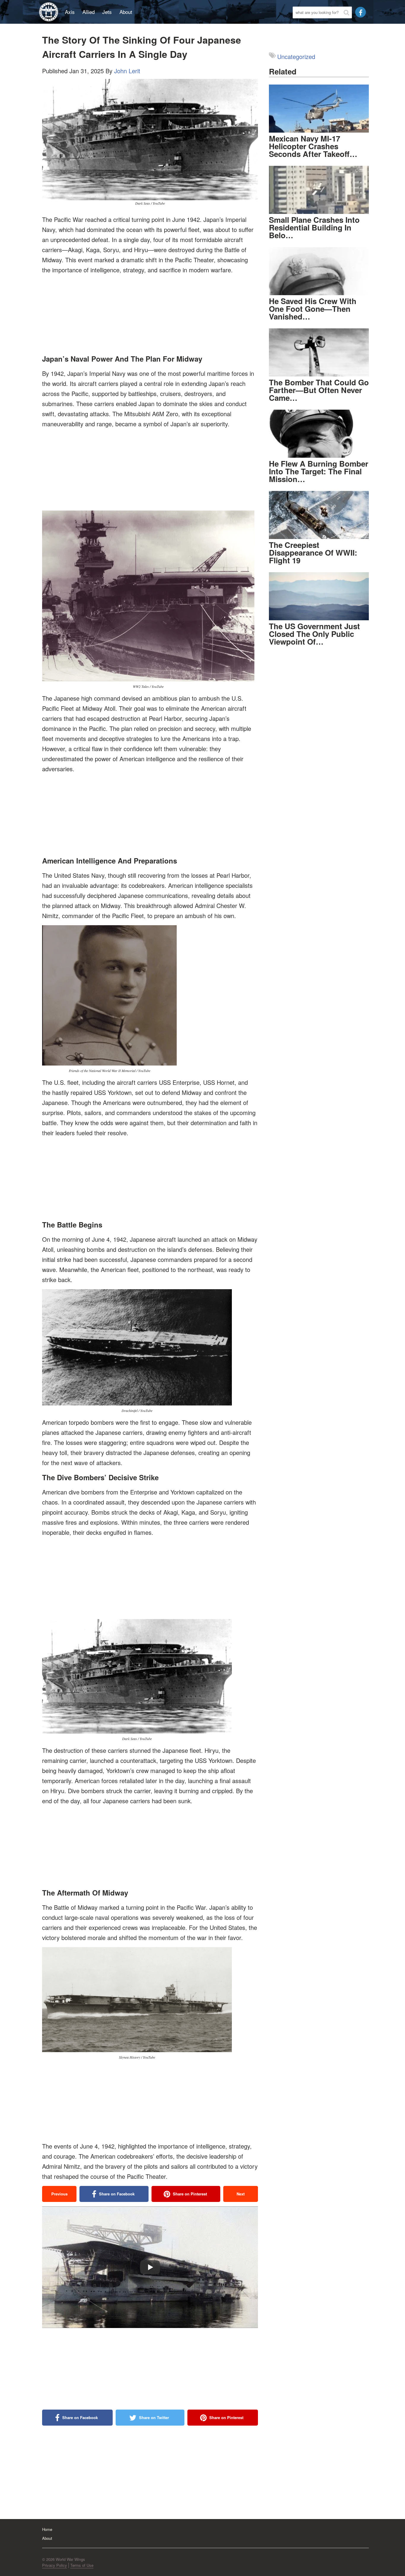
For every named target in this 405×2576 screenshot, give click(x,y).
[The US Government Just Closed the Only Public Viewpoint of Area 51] (319, 596)
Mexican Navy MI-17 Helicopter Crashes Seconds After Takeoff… (313, 146)
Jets (107, 12)
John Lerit (127, 71)
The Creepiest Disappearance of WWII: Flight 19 (313, 552)
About (126, 12)
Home (47, 2529)
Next (241, 2194)
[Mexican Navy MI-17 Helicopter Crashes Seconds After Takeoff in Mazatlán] (319, 109)
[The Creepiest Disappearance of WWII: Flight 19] (319, 515)
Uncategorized (296, 57)
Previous (59, 2194)
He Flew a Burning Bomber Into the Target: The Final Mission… (319, 471)
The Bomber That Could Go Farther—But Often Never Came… (319, 390)
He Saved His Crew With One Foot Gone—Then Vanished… (313, 309)
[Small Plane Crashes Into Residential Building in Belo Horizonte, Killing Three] (319, 190)
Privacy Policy (55, 2565)
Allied (89, 12)
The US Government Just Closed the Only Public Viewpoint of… (314, 634)
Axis (70, 12)
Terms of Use (82, 2565)
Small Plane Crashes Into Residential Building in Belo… (314, 227)
